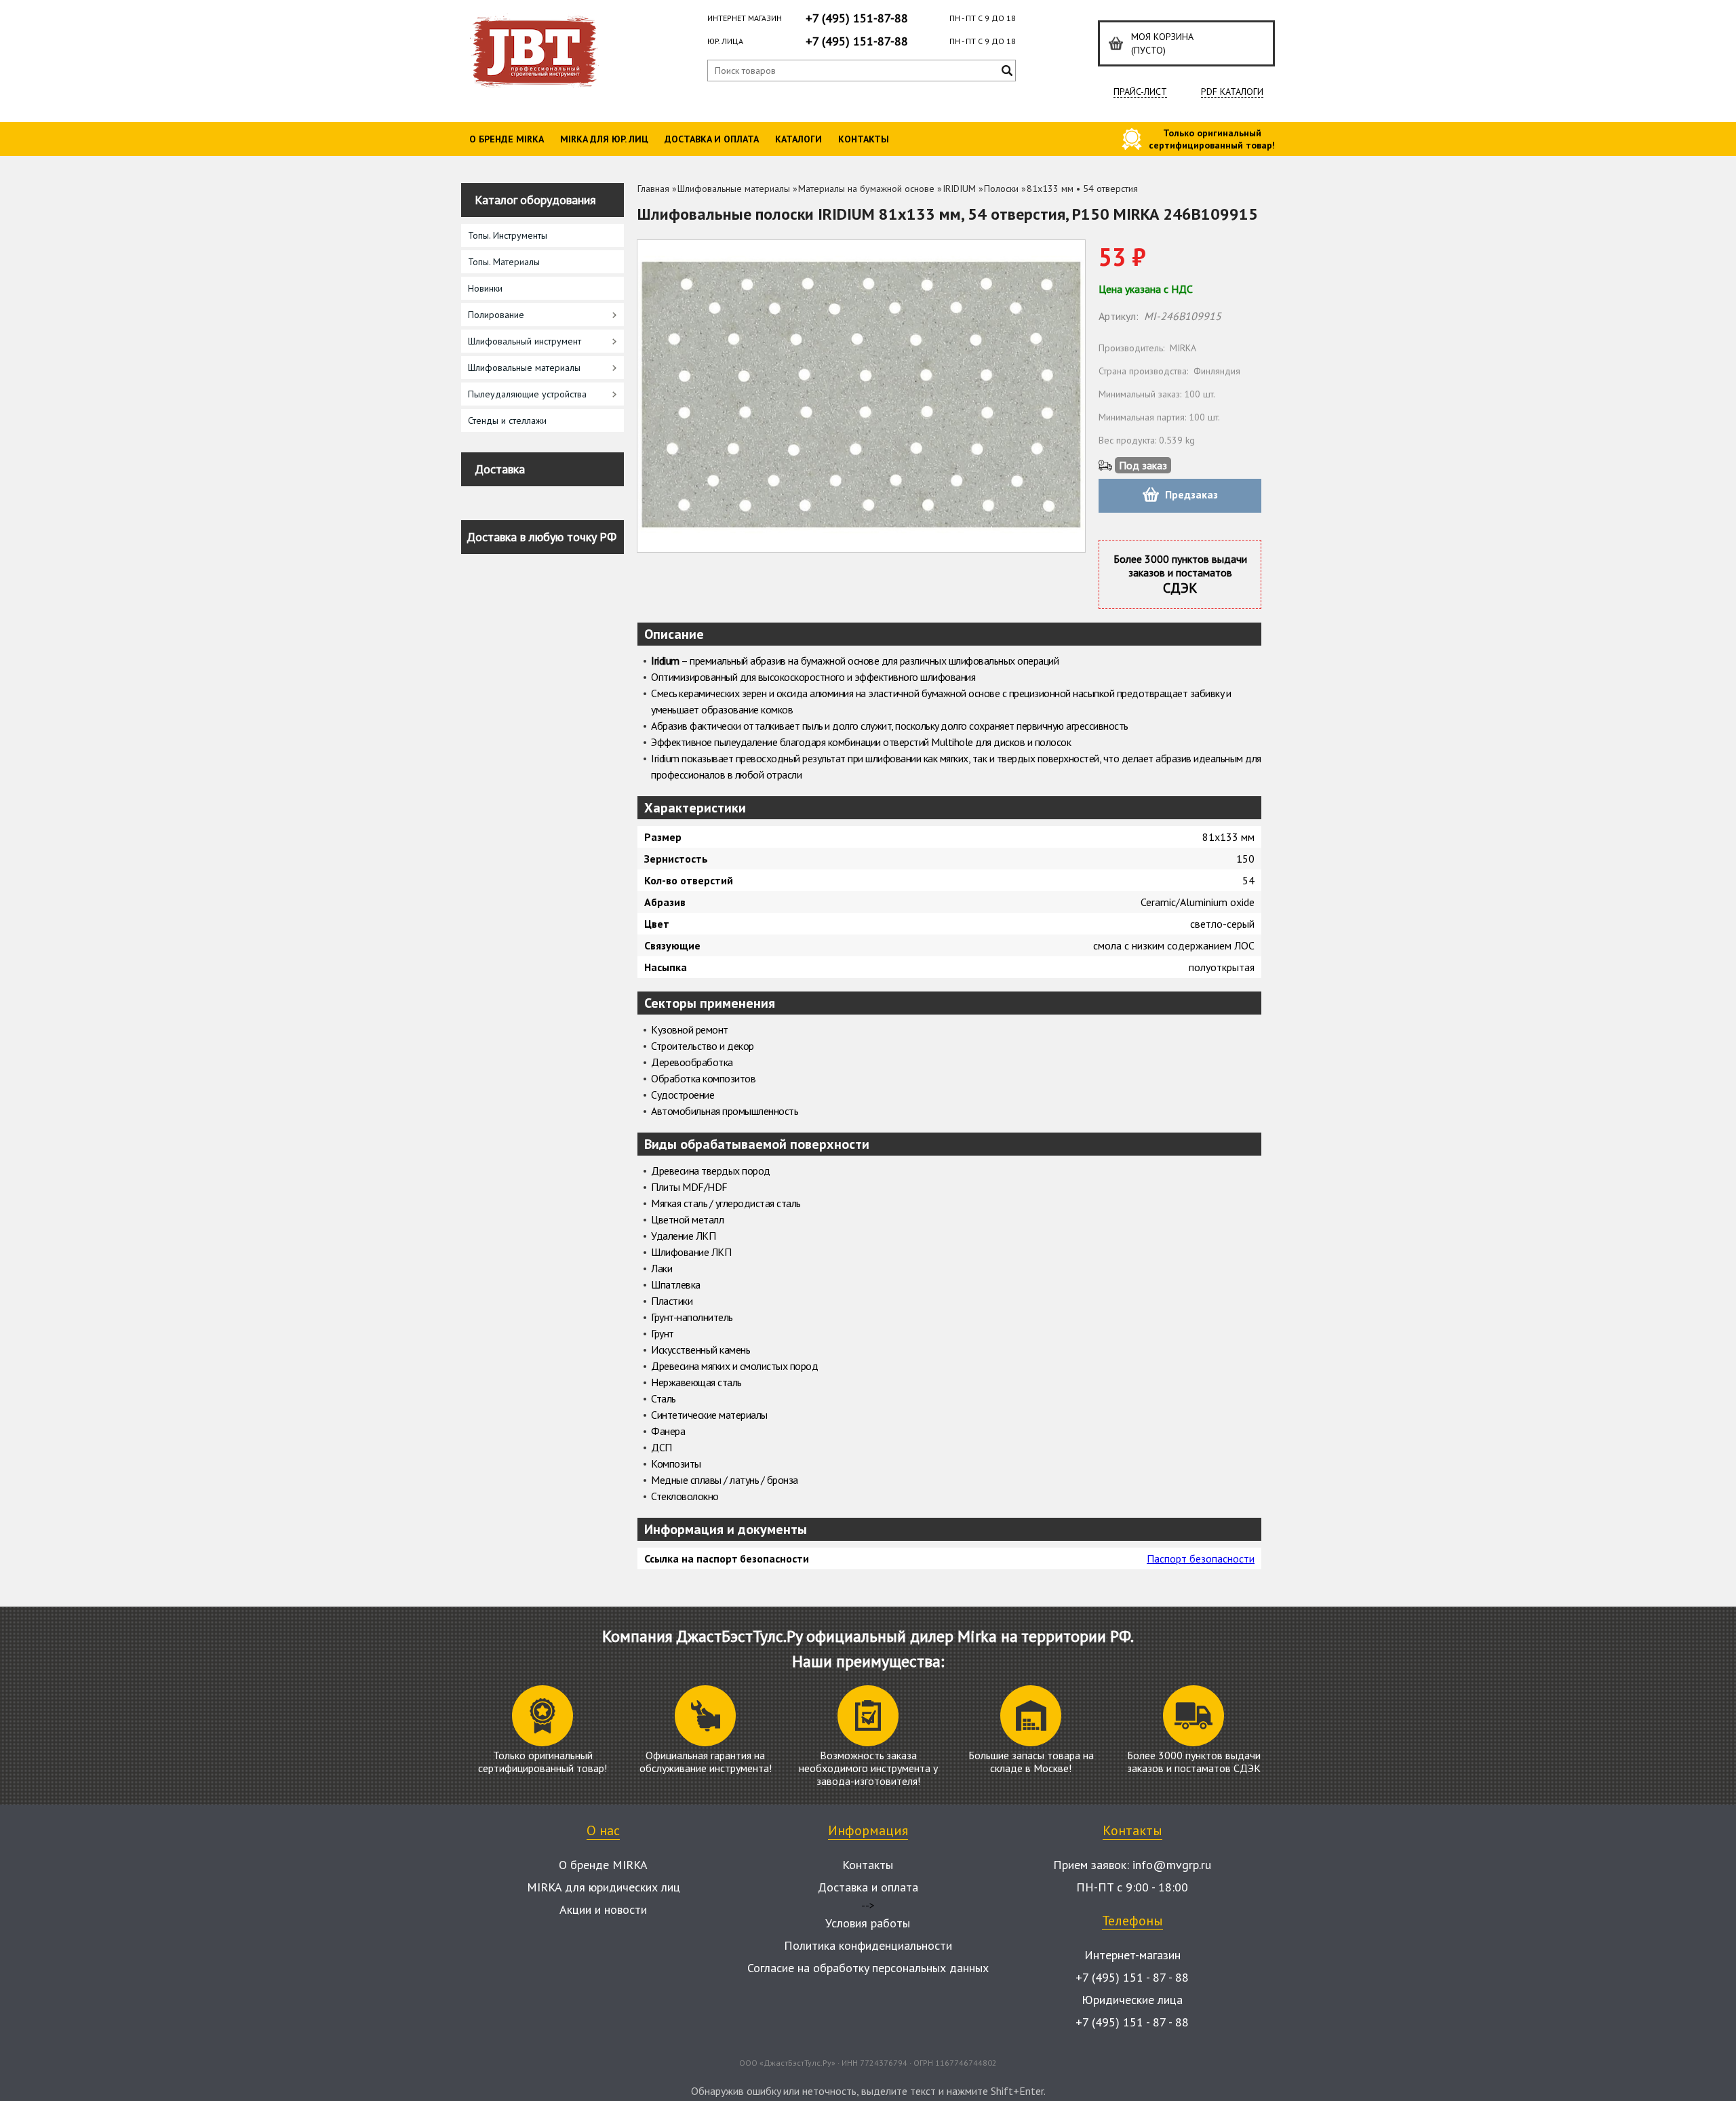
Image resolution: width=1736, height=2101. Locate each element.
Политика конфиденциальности (868, 1945)
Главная (653, 189)
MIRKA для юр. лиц (604, 139)
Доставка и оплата (712, 139)
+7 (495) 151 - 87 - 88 (1132, 1977)
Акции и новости (603, 1909)
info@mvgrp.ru (1172, 1865)
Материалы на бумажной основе (866, 189)
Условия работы (868, 1923)
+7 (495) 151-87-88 (857, 18)
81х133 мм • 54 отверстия (1082, 189)
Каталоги (798, 139)
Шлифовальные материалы (734, 189)
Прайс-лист (1140, 92)
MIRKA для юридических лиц (604, 1887)
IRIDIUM (959, 189)
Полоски (1001, 189)
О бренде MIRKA (507, 139)
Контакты (864, 139)
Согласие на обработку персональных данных (868, 1968)
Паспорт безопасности (1201, 1558)
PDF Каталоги (1232, 92)
